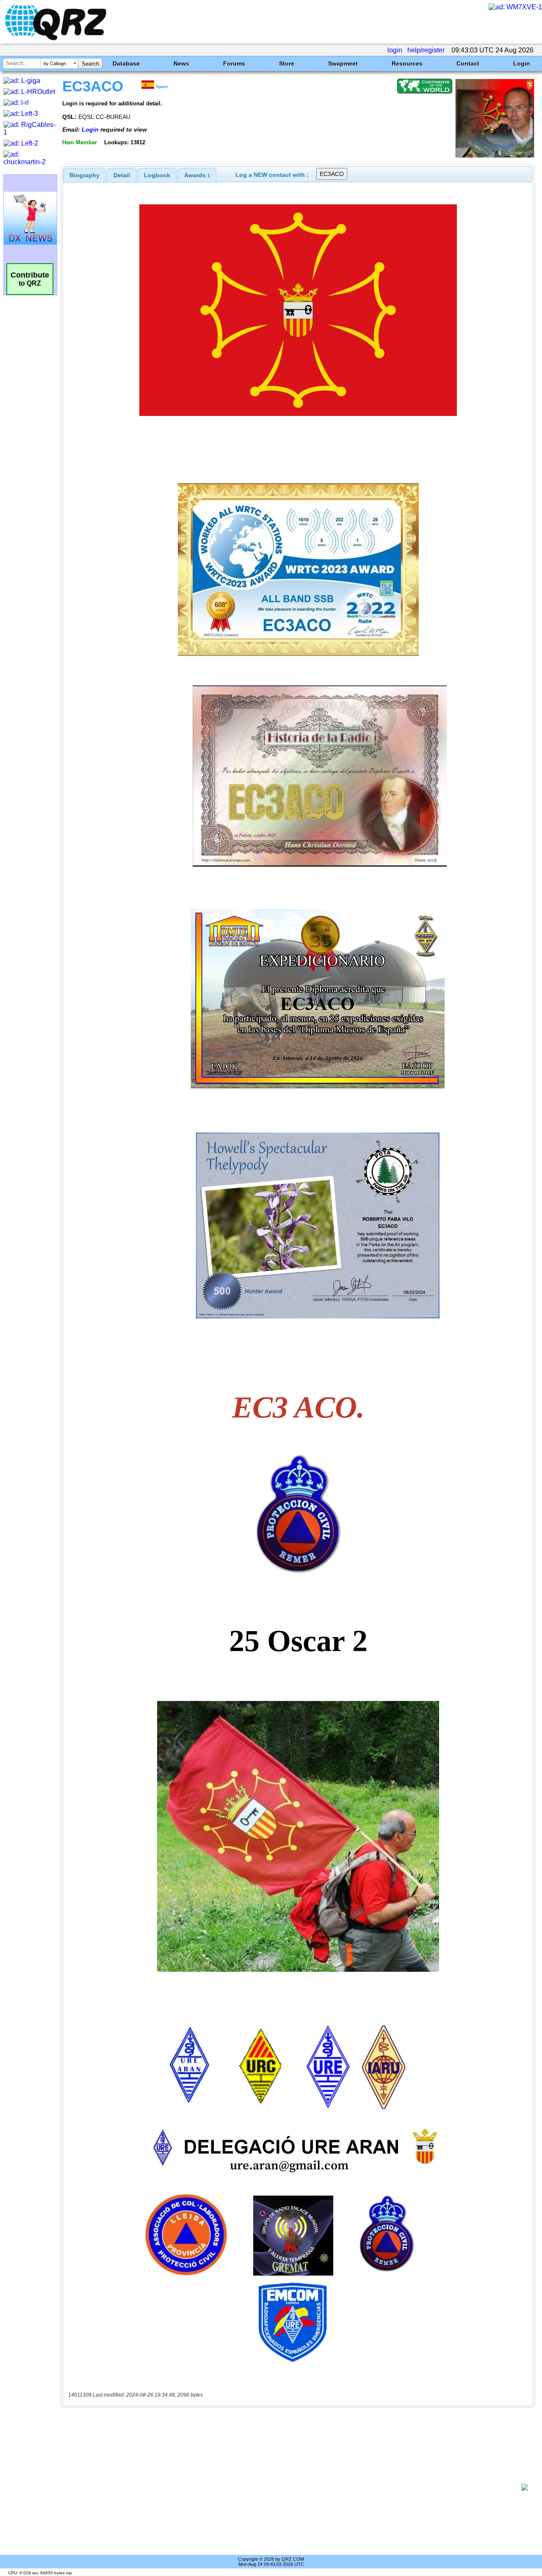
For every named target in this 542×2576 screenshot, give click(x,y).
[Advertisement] (294, 2487)
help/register (426, 50)
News (181, 63)
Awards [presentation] (197, 175)
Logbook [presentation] (157, 175)
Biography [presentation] (84, 175)
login (395, 50)
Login (522, 63)
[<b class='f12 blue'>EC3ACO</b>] (495, 155)
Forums (234, 63)
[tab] (84, 175)
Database (126, 63)
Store (287, 63)
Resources (407, 63)
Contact (468, 63)
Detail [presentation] (122, 175)
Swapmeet (343, 63)
